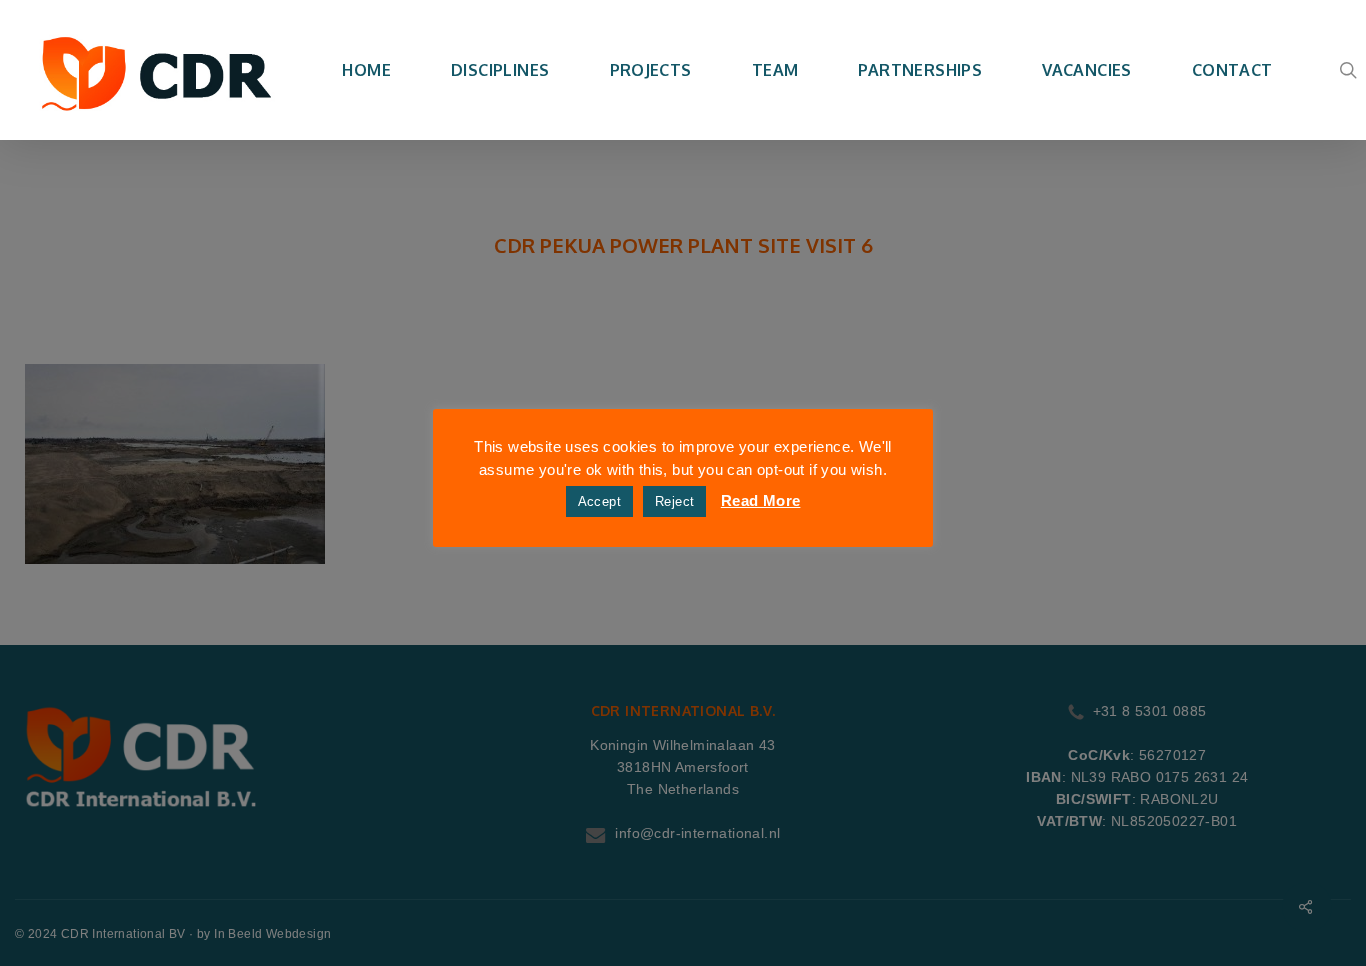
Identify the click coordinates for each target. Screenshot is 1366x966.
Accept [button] (599, 501)
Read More (761, 500)
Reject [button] (674, 501)
